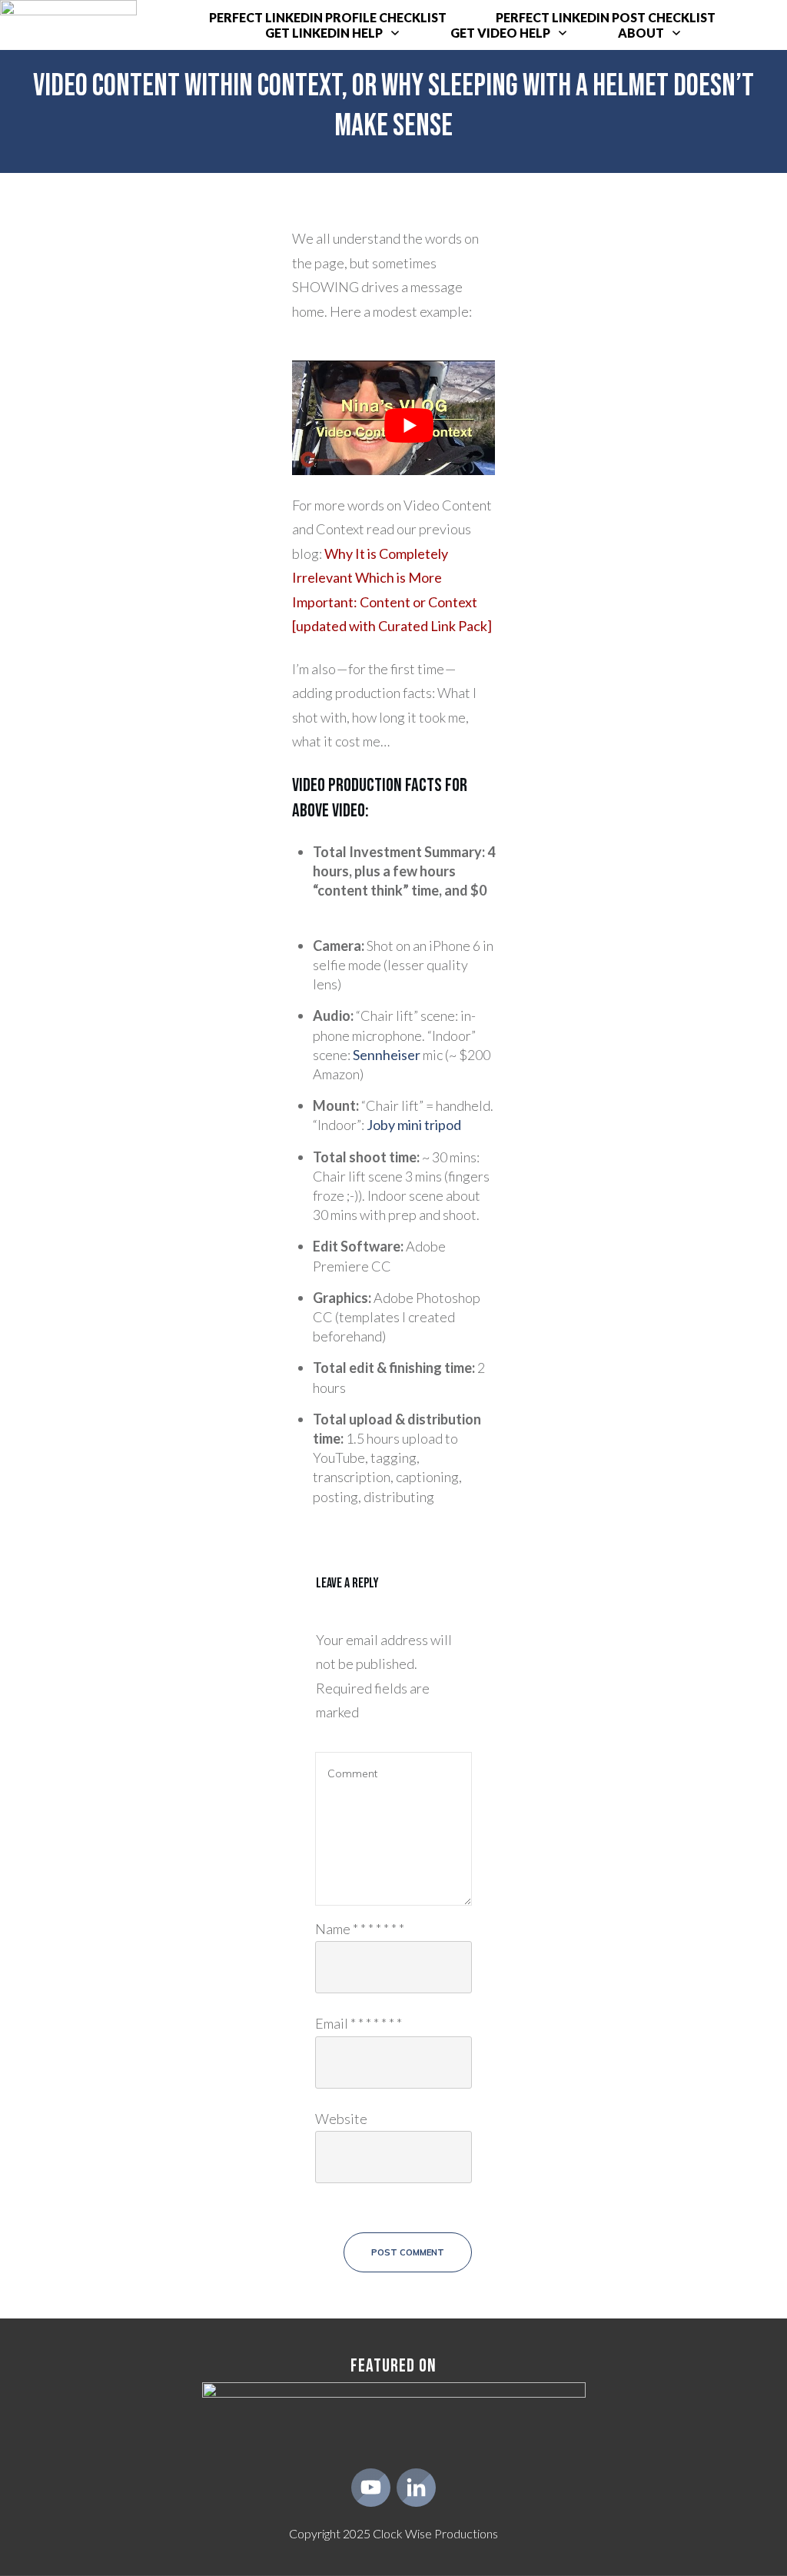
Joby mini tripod (414, 1125)
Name (360, 1929)
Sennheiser (387, 1055)
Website (341, 2119)
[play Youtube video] (409, 425)
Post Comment (408, 2252)
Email (359, 2023)
